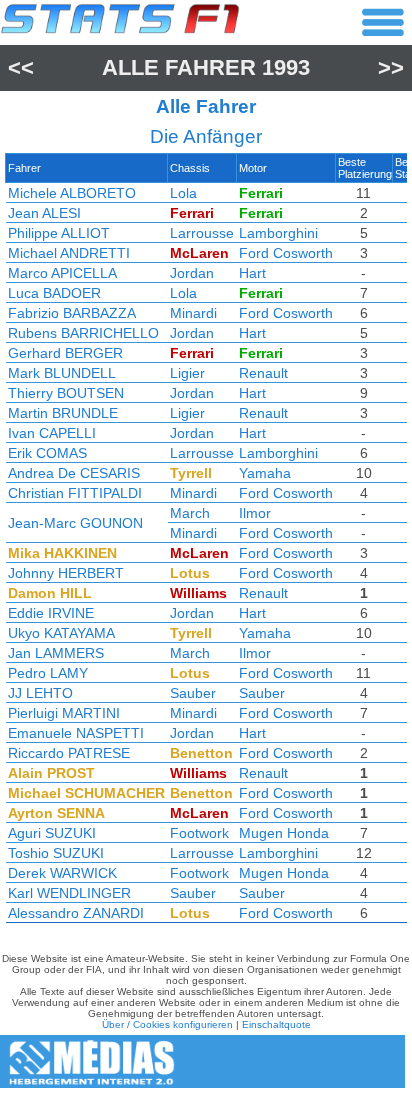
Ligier (187, 373)
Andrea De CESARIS (74, 473)
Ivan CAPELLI (52, 433)
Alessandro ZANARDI (76, 913)
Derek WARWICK (62, 873)
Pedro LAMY (48, 673)
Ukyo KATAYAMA (61, 633)
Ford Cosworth (286, 253)
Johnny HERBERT (66, 573)
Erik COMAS (47, 453)
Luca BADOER (54, 293)
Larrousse (202, 233)
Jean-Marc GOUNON (75, 523)
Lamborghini (278, 233)
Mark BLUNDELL (62, 373)
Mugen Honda (284, 833)
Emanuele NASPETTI (76, 733)
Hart (252, 273)
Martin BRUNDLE (63, 413)
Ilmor (255, 513)
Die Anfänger (206, 136)
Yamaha (265, 473)
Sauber (193, 693)
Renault (263, 373)
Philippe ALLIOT (59, 233)
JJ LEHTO (40, 693)
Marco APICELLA (62, 273)
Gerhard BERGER (65, 353)
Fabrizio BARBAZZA (72, 313)
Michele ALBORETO (72, 193)
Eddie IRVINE (51, 613)
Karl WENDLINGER (69, 893)
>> (391, 67)
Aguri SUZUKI (52, 833)
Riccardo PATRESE (69, 753)
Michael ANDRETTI (69, 253)
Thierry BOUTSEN (66, 393)
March (190, 513)
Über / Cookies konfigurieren (167, 1024)
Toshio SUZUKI (56, 853)
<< (21, 67)
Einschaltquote (276, 1024)
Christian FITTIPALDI (75, 493)
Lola (183, 193)
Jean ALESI (44, 213)
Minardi (193, 313)
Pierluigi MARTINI (64, 713)
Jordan (192, 273)
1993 (286, 67)
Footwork (199, 833)
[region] (206, 543)
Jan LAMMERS (56, 653)
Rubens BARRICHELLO (83, 333)
